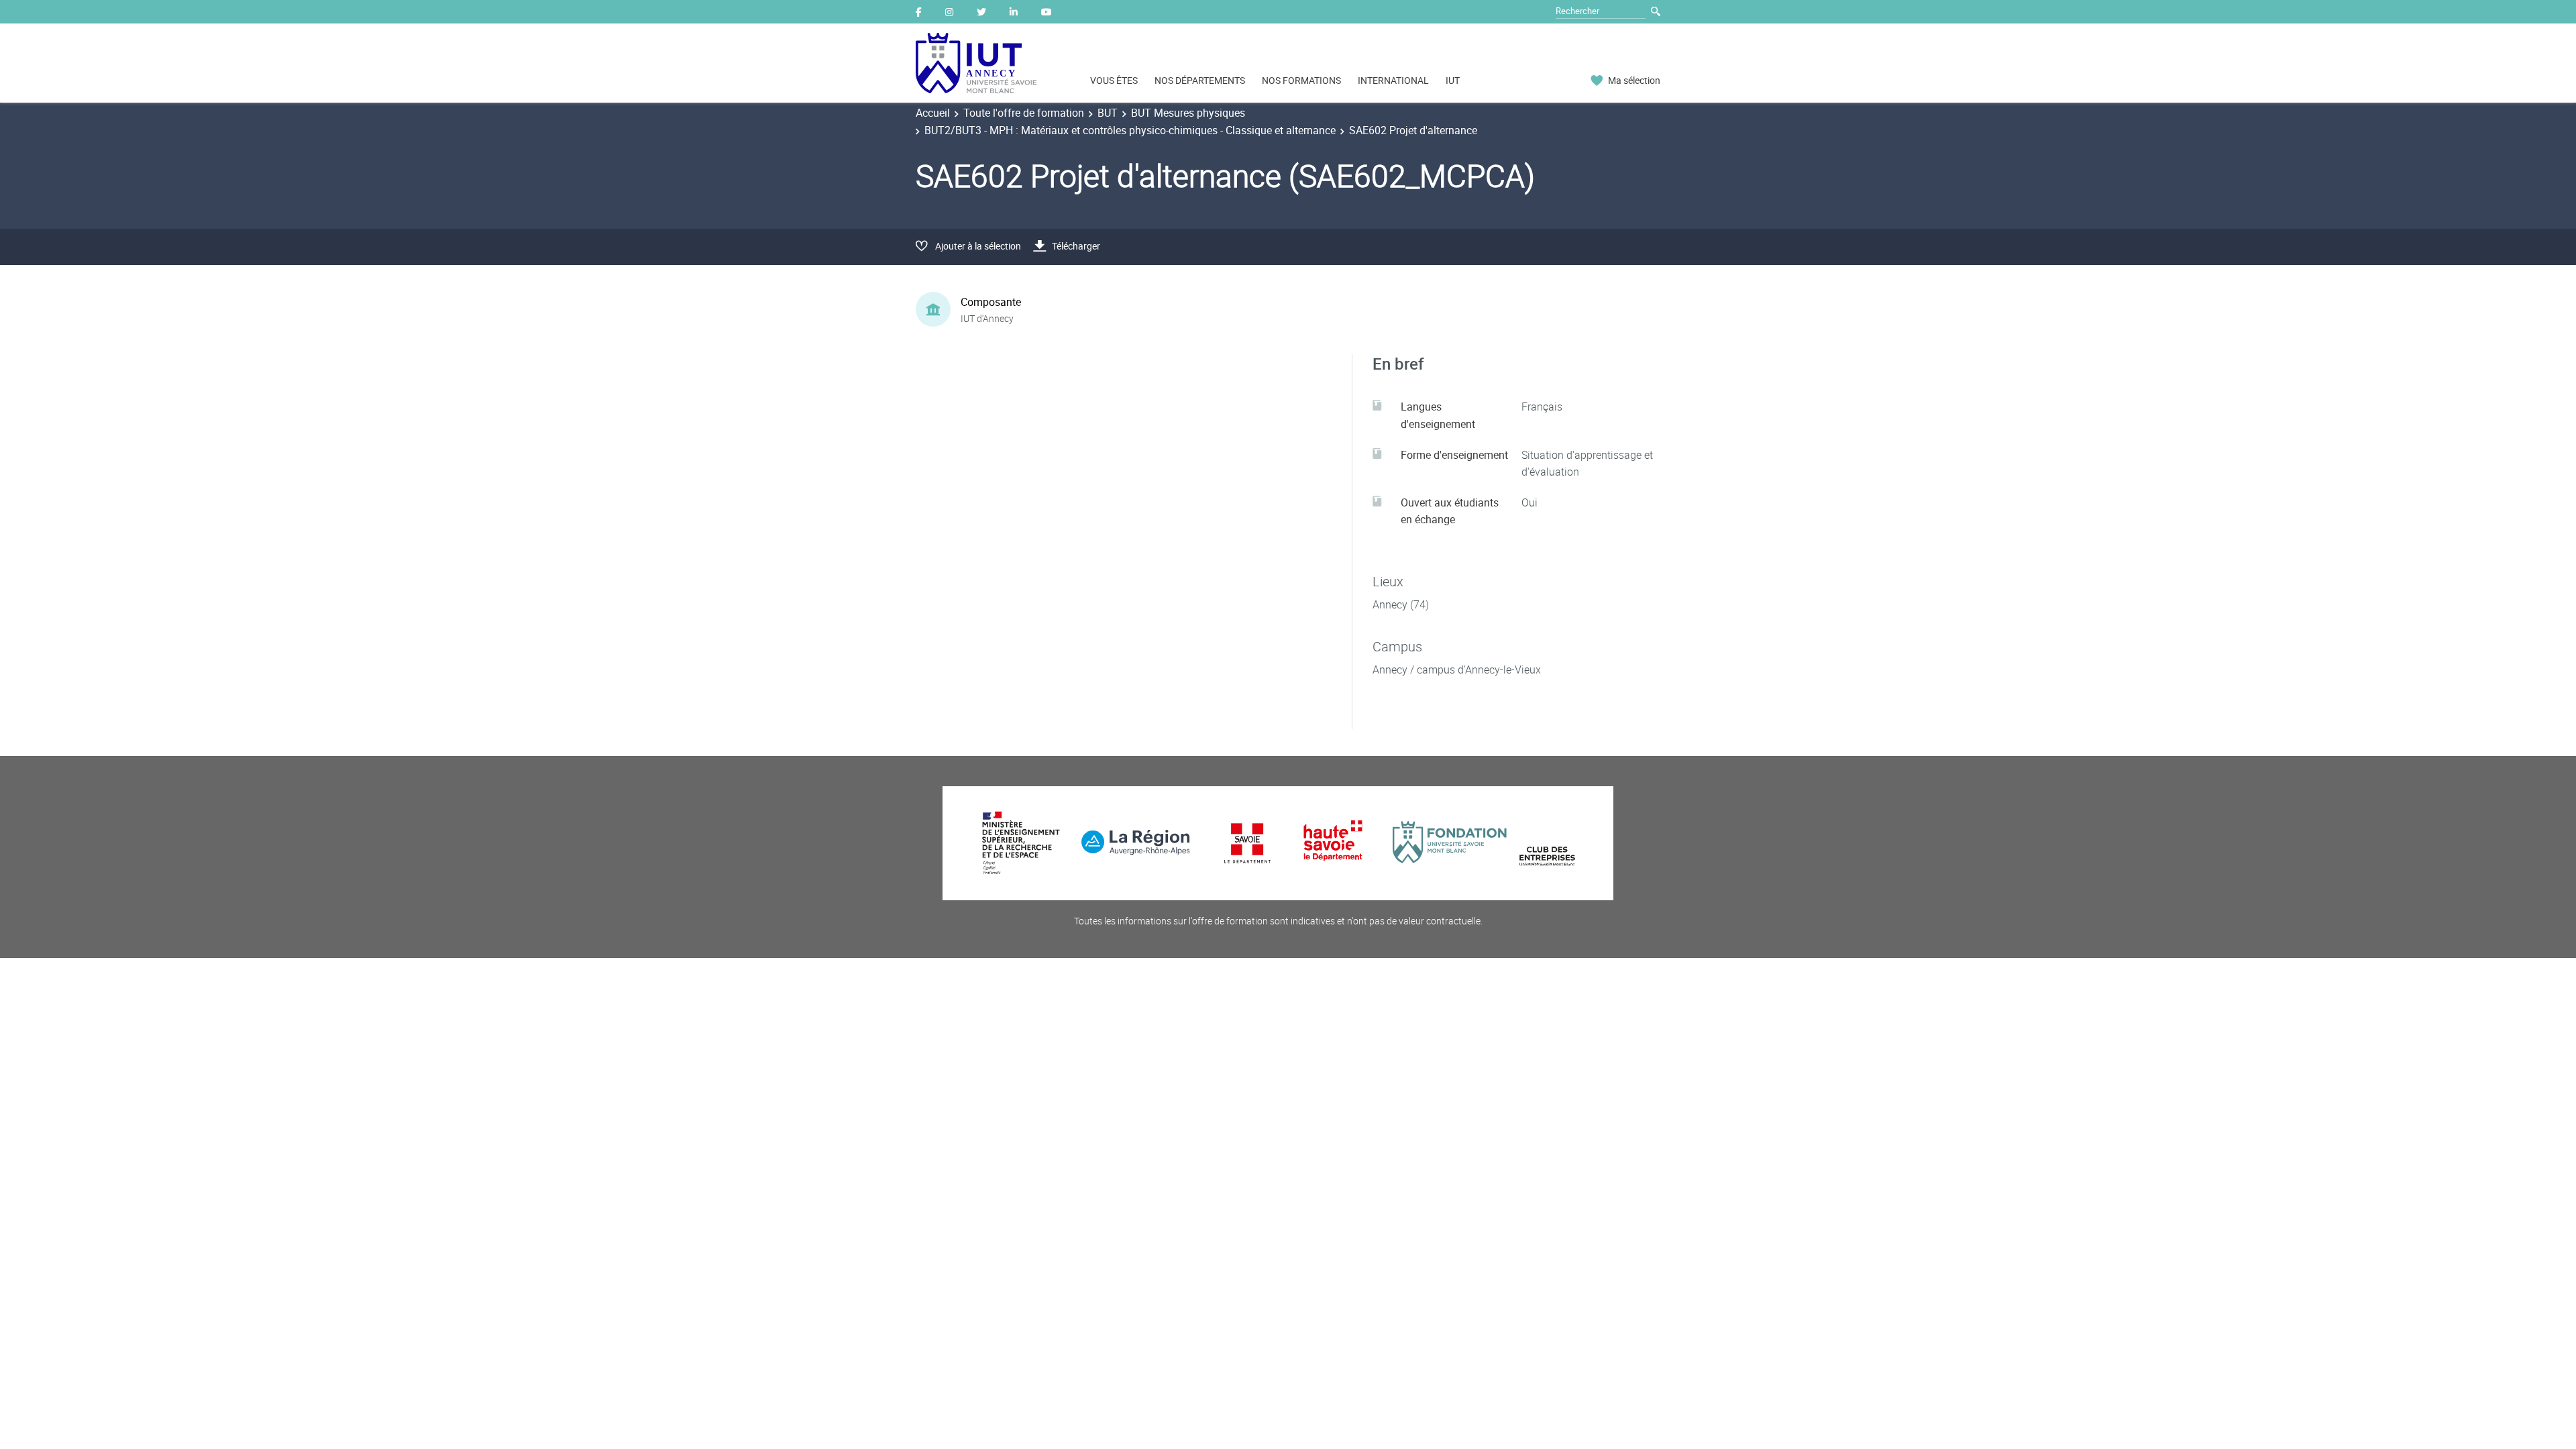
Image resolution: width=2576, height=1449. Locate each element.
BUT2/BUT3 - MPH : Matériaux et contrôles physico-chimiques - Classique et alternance (1130, 130)
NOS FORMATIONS (1301, 80)
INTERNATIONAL (1393, 80)
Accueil (933, 113)
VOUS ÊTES (1114, 80)
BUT (1108, 113)
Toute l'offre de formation (1024, 113)
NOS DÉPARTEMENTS (1200, 80)
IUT (1453, 80)
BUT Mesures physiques (1188, 113)
